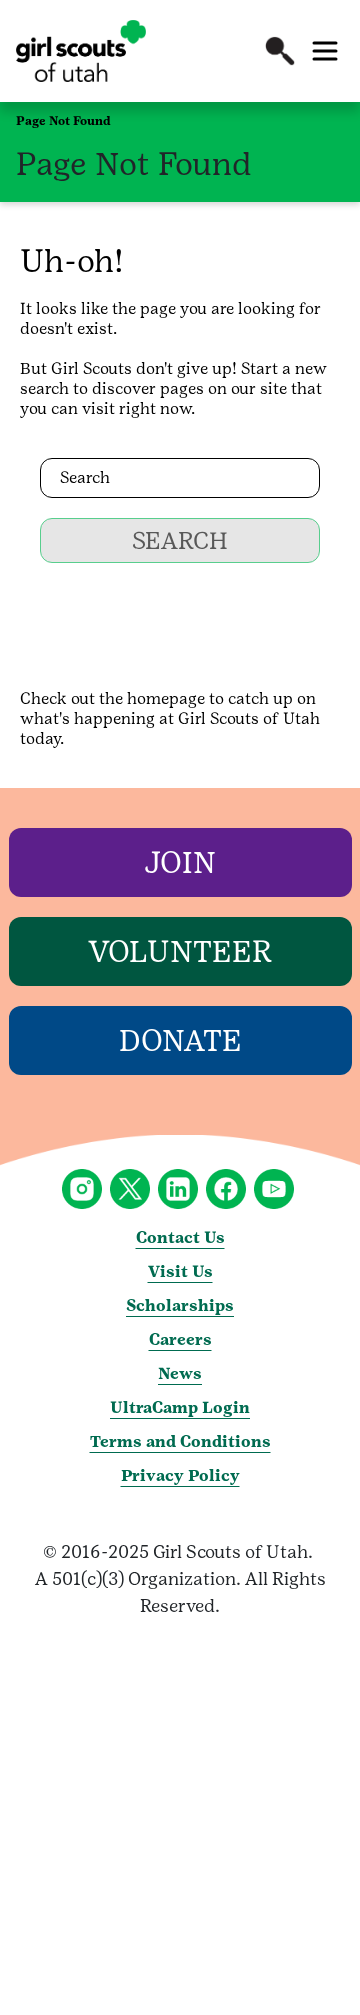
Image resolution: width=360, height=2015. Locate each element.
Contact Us (180, 1237)
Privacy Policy (180, 1475)
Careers (180, 1339)
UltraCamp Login (180, 1407)
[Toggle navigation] (325, 51)
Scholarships (180, 1305)
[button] (280, 51)
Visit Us (180, 1271)
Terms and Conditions (180, 1441)
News (180, 1373)
